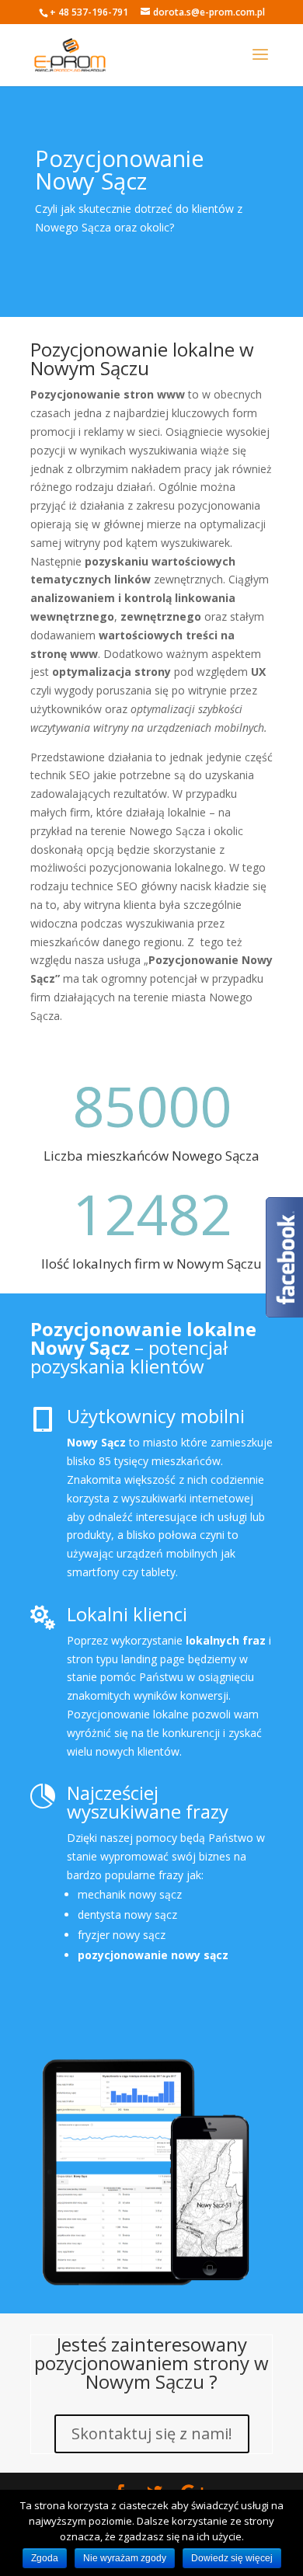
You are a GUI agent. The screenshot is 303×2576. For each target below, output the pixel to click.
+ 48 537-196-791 (89, 12)
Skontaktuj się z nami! (152, 2433)
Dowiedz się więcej (232, 2558)
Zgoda (45, 2558)
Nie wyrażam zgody (125, 2558)
